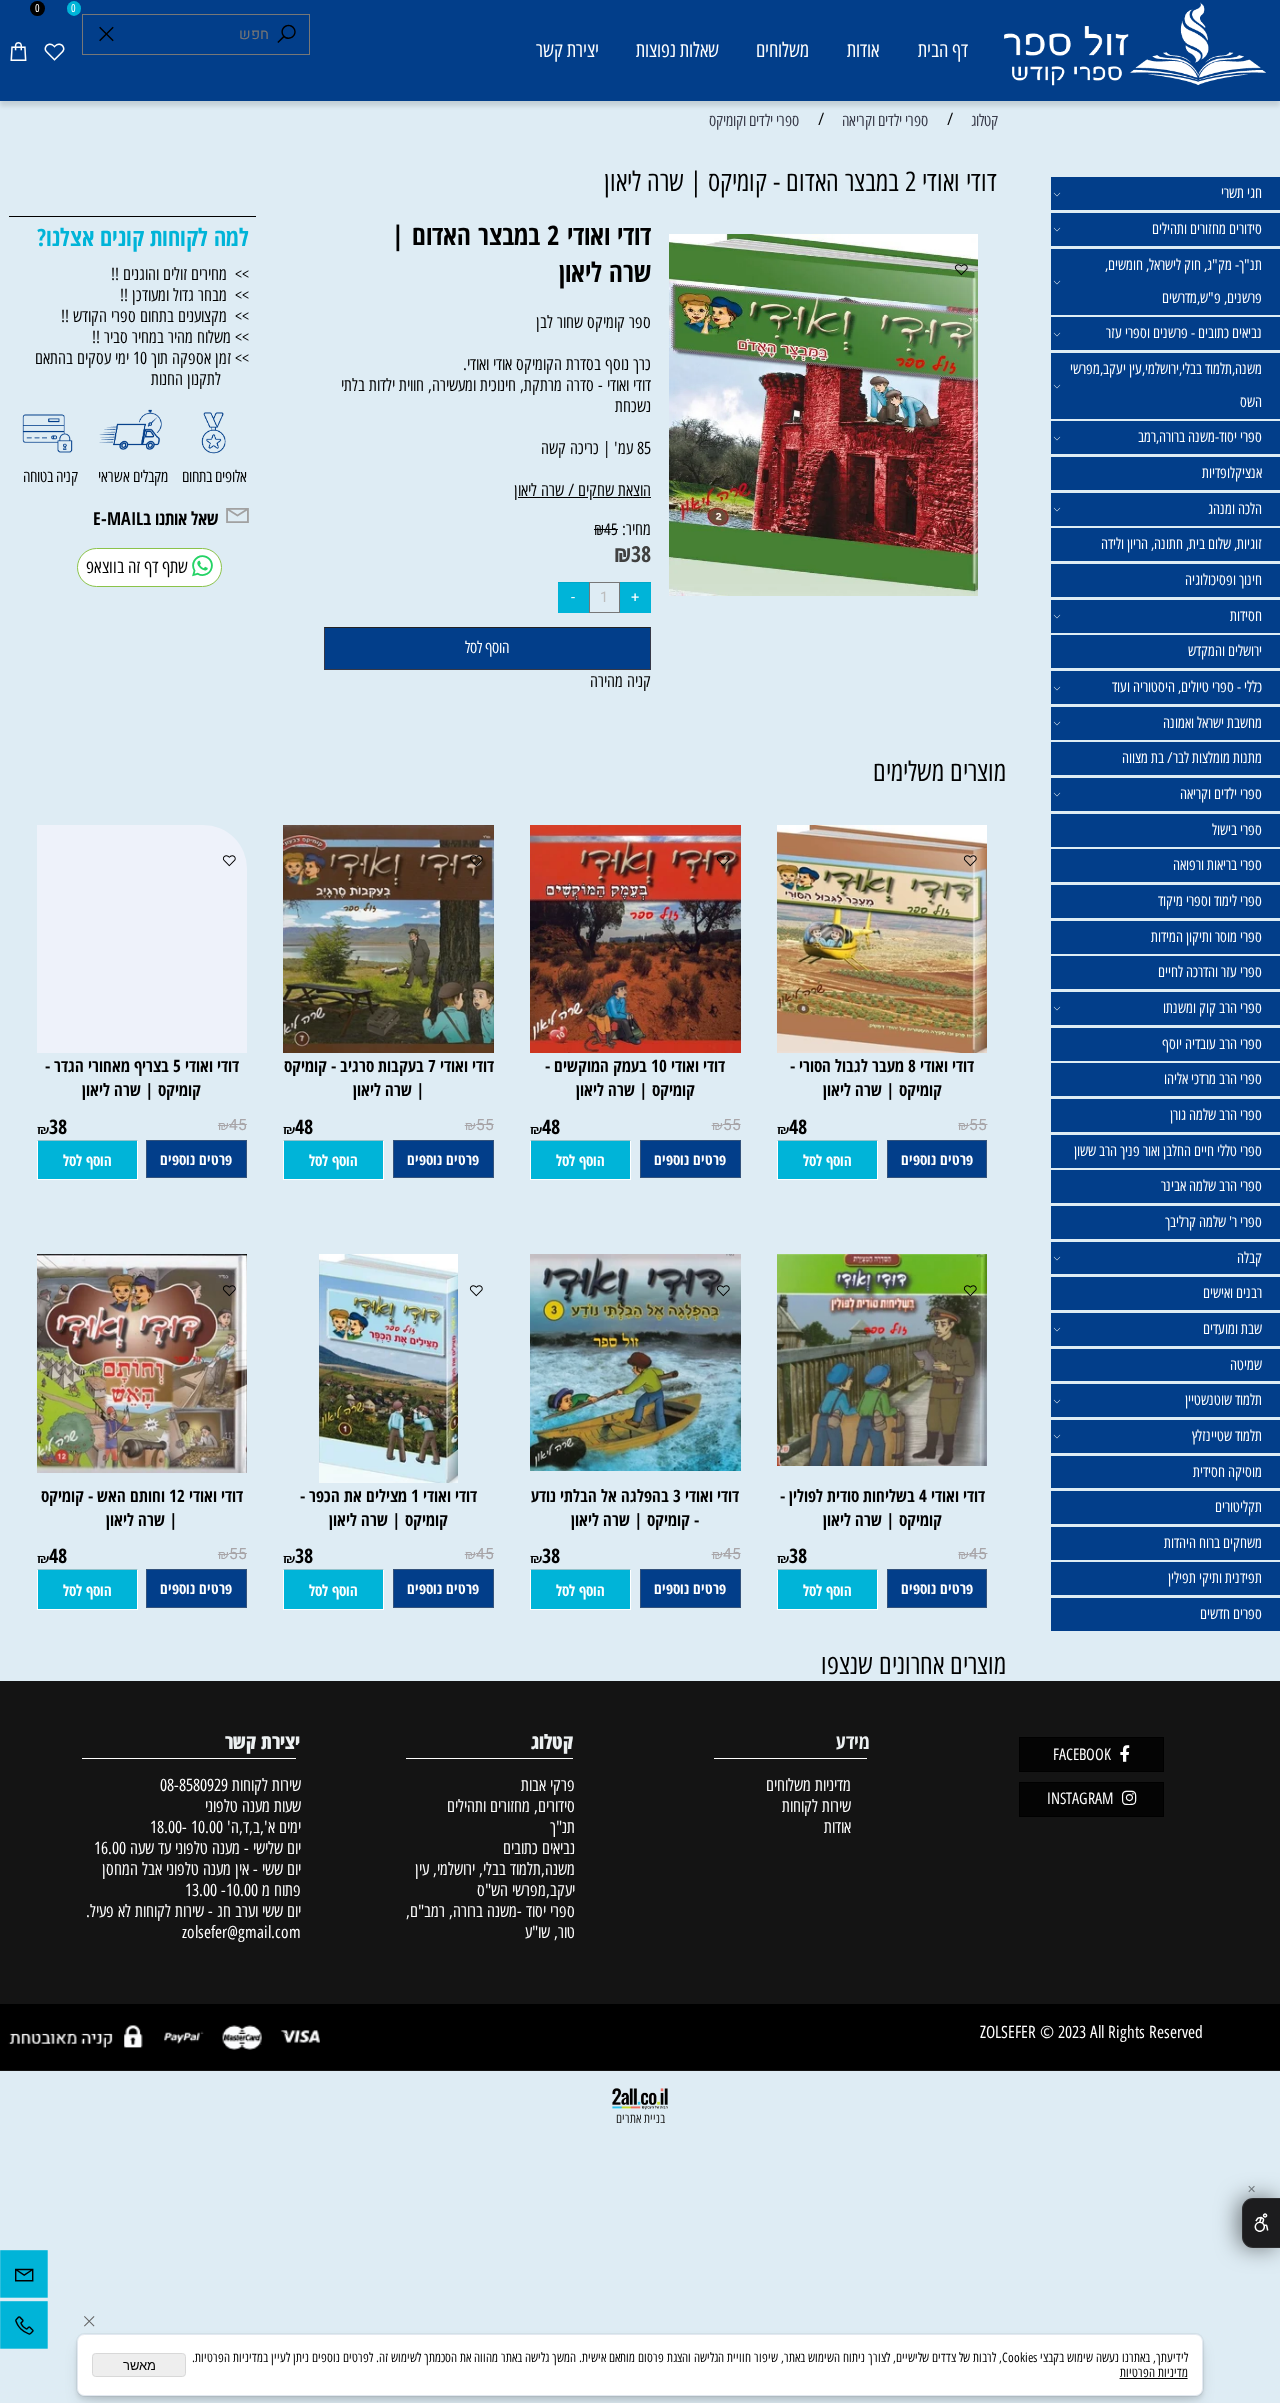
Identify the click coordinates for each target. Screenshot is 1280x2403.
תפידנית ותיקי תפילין (1215, 1578)
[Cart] (18, 50)
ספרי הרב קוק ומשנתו (1212, 1008)
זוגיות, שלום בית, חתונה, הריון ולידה (1181, 544)
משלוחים (782, 50)
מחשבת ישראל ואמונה (1212, 723)
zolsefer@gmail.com (239, 1931)
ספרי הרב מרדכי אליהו (1213, 1079)
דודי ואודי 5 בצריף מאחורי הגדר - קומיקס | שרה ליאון (142, 1077)
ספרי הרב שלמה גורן (1216, 1115)
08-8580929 (194, 1784)
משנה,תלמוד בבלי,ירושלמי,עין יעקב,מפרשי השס (1166, 385)
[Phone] (24, 2330)
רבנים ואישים (1232, 1293)
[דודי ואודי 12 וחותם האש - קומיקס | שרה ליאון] (132, 1466)
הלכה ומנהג (1235, 509)
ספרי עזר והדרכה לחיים (1210, 972)
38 (641, 553)
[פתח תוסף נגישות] (1261, 2223)
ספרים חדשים (1231, 1614)
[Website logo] (1133, 54)
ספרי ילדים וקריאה (1221, 794)
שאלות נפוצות (677, 50)
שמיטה (1246, 1365)
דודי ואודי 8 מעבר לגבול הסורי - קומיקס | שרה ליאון (882, 1077)
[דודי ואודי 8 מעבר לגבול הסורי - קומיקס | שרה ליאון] (877, 1046)
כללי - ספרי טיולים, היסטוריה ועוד (1187, 687)
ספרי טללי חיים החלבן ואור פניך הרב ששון (1168, 1151)
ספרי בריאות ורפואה (1217, 865)
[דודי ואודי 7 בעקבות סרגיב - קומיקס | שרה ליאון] (383, 1046)
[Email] (24, 2279)
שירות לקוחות (816, 1805)
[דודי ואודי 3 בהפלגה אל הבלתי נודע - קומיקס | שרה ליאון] (626, 1464)
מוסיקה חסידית (1227, 1472)
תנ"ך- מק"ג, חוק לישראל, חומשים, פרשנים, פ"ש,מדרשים (1183, 281)
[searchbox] (196, 34)
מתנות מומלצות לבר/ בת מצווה (1192, 758)
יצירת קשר (567, 50)
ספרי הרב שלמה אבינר (1211, 1186)
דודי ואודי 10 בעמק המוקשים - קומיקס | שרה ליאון (635, 1077)
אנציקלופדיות (1232, 473)
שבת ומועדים (1232, 1329)
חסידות (1246, 616)
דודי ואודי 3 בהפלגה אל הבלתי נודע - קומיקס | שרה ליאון (635, 1507)
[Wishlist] (54, 50)
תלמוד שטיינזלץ (1227, 1436)
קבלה (1249, 1258)
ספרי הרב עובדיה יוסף (1212, 1044)
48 (798, 1126)
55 (978, 1125)
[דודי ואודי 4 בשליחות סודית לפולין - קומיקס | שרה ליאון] (873, 1459)
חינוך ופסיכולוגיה (1223, 580)
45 (611, 529)
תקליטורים (1238, 1507)
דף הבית (943, 50)
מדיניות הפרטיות (1154, 2372)
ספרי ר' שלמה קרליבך (1213, 1222)
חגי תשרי (1241, 193)
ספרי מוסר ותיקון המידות (1206, 937)
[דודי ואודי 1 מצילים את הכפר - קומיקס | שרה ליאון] (388, 1476)
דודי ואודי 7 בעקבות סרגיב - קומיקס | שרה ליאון (389, 1077)
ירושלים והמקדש (1225, 651)
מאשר (139, 2365)
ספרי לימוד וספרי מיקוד (1210, 901)
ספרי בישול (1237, 830)
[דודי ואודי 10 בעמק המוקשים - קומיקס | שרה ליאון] (627, 1046)
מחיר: (634, 528)
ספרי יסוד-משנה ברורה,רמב (1200, 437)
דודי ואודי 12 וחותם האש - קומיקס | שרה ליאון (142, 1507)
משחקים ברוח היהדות (1213, 1543)
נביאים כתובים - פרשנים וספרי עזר (1184, 333)
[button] (827, 1160)
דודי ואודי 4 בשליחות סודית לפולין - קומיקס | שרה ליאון (882, 1507)
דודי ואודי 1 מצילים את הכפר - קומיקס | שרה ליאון (388, 1507)
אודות (863, 50)
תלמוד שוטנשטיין (1223, 1400)
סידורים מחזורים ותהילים (1207, 229)
